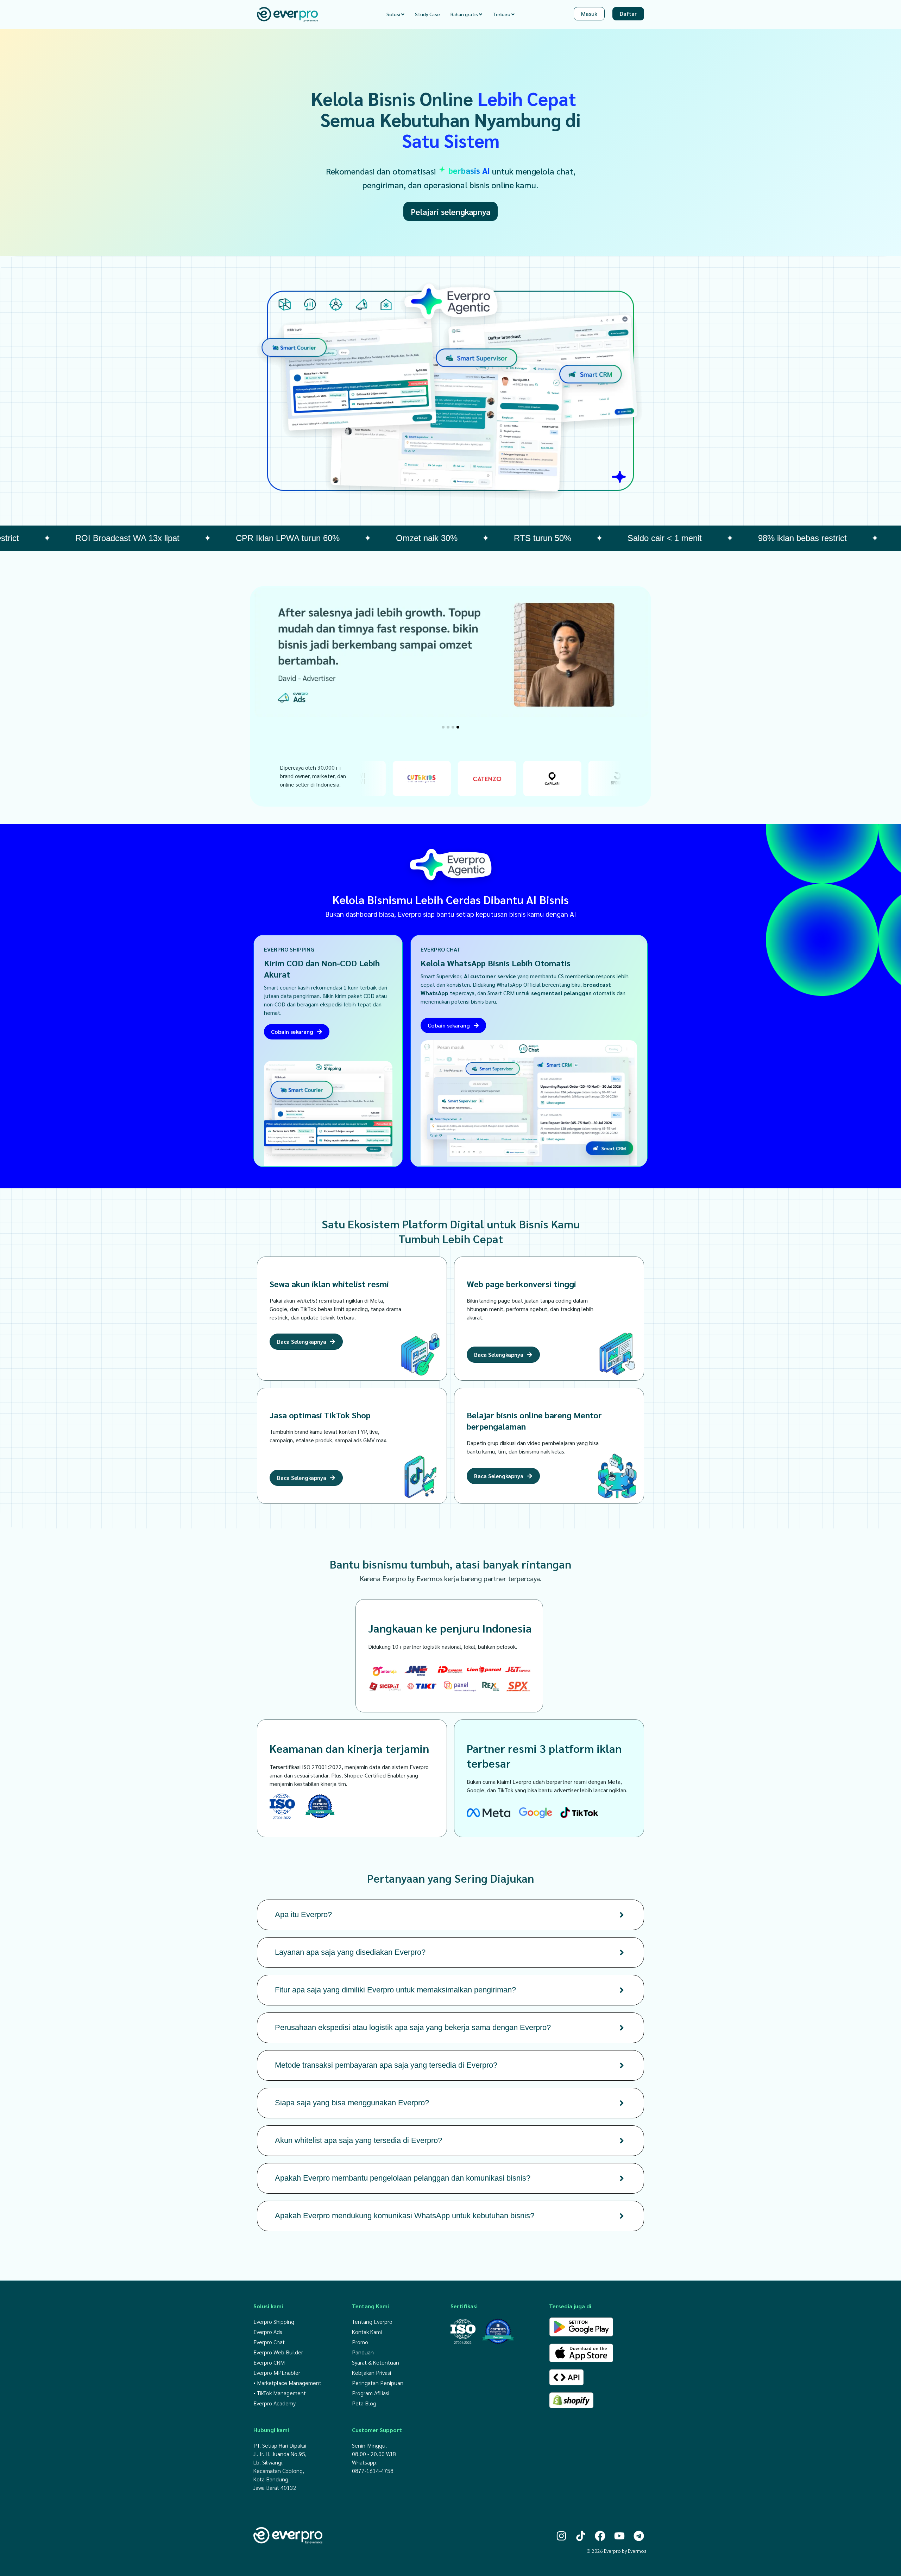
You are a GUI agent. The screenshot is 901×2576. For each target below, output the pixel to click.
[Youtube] (619, 2536)
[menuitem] (395, 14)
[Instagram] (561, 2536)
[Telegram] (639, 2536)
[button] (443, 727)
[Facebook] (600, 2536)
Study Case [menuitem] (427, 14)
